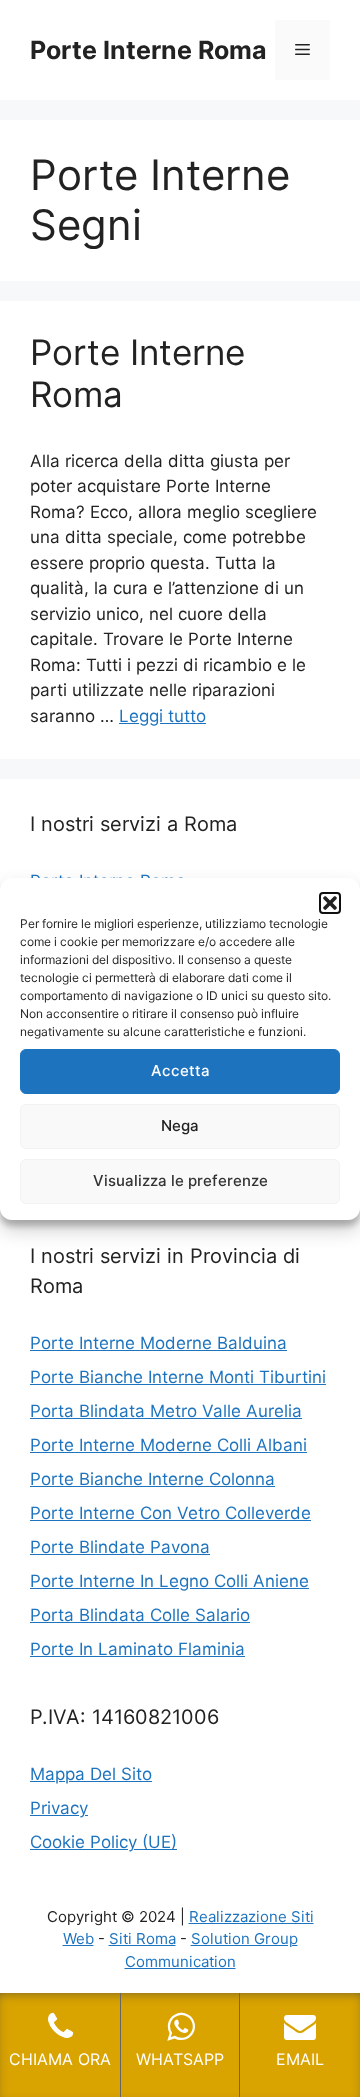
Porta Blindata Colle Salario (140, 1615)
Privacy (59, 1808)
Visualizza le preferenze (180, 1180)
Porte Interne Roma (148, 50)
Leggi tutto (162, 716)
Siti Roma (142, 1938)
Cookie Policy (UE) (103, 1842)
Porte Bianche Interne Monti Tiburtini (178, 1377)
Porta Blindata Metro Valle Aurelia (166, 1411)
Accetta (180, 1070)
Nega (180, 1125)
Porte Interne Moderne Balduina (158, 1343)
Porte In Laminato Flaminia (137, 1649)
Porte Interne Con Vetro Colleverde (170, 1513)
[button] (330, 903)
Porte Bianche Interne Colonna (152, 1479)
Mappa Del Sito (91, 1774)
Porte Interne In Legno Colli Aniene (169, 1581)
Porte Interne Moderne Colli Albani (168, 1445)
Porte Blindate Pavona (120, 1547)
